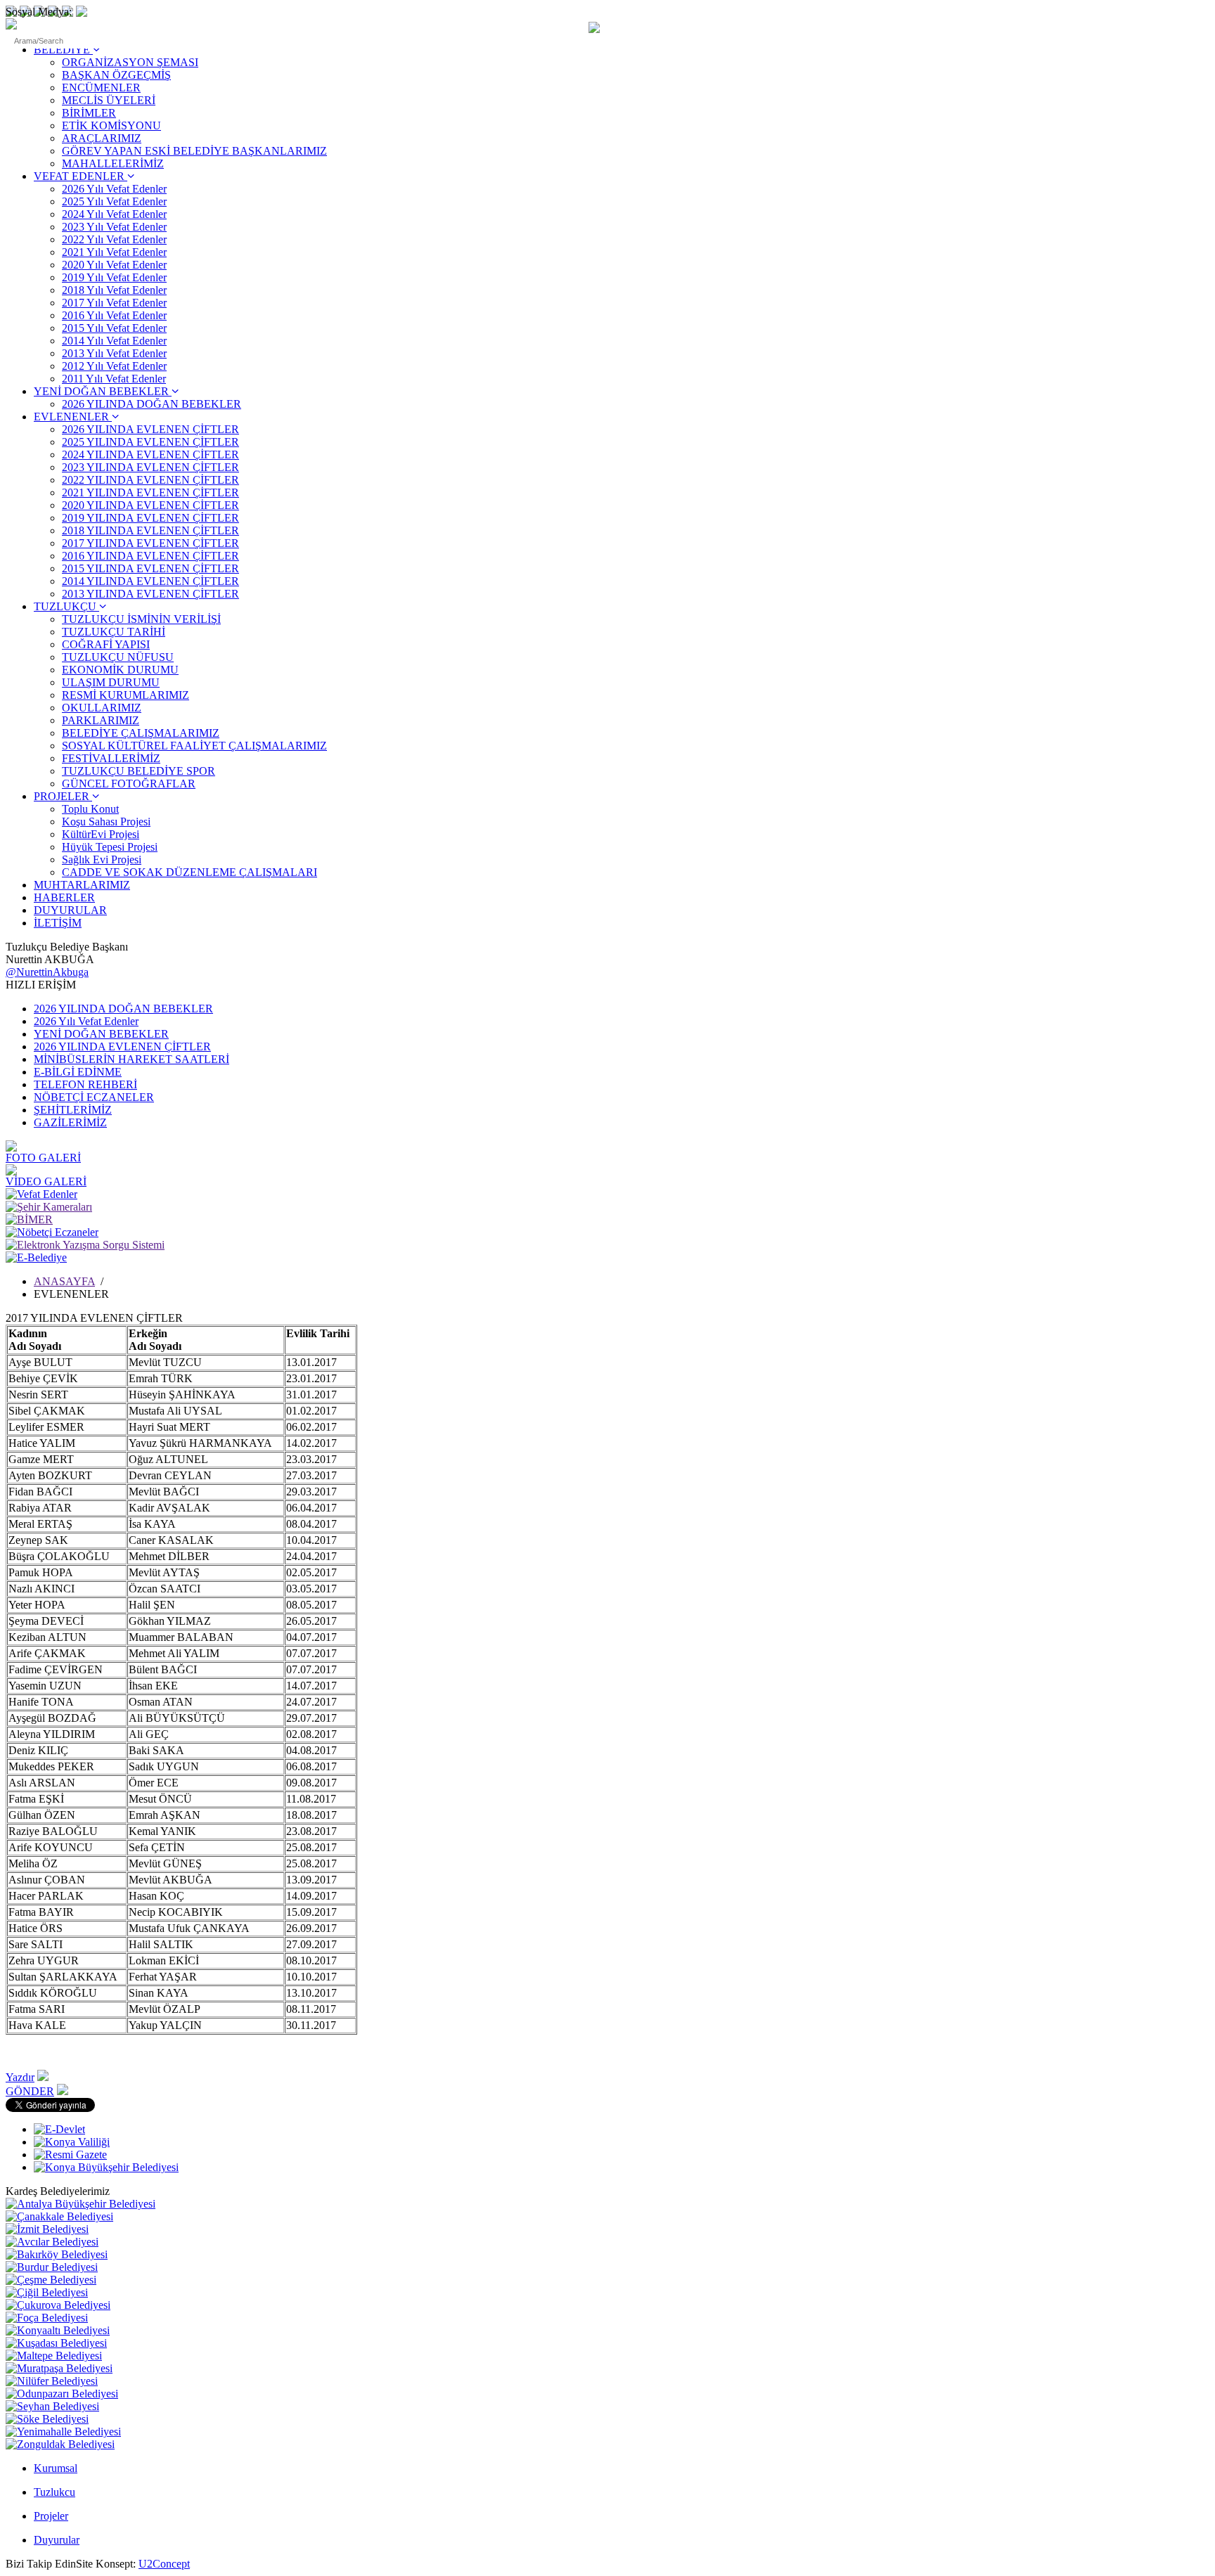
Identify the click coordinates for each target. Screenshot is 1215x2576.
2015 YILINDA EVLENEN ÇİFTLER (150, 568)
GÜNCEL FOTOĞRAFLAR (129, 784)
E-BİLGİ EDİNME (78, 1072)
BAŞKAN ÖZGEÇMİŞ (116, 75)
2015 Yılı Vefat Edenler (114, 328)
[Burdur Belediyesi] (52, 2267)
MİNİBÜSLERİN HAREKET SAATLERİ (131, 1059)
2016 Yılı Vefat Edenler (114, 315)
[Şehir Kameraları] (49, 1207)
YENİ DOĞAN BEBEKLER (103, 391)
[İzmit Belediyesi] (47, 2229)
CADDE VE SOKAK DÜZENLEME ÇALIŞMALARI (189, 872)
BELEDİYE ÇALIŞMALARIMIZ (141, 733)
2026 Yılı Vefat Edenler (114, 189)
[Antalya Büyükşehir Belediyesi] (81, 2204)
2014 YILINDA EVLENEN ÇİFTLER (150, 581)
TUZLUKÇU (66, 606)
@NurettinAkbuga (47, 972)
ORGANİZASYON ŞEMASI (130, 62)
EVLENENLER (73, 417)
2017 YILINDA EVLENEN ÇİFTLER (150, 543)
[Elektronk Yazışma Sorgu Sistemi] (85, 1245)
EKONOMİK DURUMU (120, 670)
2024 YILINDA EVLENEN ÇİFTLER (150, 455)
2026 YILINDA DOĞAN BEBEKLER (152, 404)
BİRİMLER (89, 113)
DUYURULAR (70, 910)
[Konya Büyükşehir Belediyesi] (106, 2167)
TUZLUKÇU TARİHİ (114, 632)
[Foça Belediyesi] (47, 2318)
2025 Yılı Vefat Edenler (114, 201)
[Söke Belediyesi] (47, 2419)
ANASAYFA (64, 1281)
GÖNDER (30, 2091)
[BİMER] (29, 1219)
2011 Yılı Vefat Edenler (114, 379)
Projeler (51, 2516)
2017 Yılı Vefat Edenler (114, 303)
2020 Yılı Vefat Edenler (114, 265)
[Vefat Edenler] (41, 1194)
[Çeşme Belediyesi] (51, 2280)
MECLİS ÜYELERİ (109, 100)
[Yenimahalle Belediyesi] (63, 2432)
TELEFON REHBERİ (85, 1084)
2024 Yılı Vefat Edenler (114, 214)
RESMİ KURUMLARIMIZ (126, 695)
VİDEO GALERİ (46, 1181)
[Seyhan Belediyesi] (52, 2406)
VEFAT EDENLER (81, 176)
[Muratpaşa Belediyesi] (59, 2368)
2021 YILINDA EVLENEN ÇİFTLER (150, 492)
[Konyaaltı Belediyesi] (58, 2330)
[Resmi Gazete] (70, 2155)
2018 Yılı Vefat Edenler (114, 290)
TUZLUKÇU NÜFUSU (118, 657)
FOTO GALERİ (43, 1158)
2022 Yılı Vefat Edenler (114, 239)
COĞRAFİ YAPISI (106, 644)
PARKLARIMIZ (101, 720)
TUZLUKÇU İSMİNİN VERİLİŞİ (141, 619)
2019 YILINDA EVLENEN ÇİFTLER (150, 518)
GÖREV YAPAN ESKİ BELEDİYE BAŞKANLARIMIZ (194, 151)
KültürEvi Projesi (101, 834)
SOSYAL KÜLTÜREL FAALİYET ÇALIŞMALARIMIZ (194, 746)
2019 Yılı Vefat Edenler (114, 277)
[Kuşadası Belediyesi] (56, 2343)
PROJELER (63, 796)
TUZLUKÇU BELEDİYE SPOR (139, 771)
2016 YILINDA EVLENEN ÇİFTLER (150, 556)
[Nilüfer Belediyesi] (52, 2381)
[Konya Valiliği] (72, 2142)
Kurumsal (56, 2468)
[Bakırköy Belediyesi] (57, 2254)
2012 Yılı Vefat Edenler (114, 366)
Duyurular (57, 2540)
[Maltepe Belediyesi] (54, 2356)
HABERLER (64, 897)
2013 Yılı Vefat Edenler (114, 353)
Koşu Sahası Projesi (106, 822)
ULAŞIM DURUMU (111, 682)
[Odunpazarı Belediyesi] (62, 2394)
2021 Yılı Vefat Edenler (114, 252)
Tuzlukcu (54, 2492)
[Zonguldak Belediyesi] (60, 2444)
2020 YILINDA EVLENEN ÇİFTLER (150, 505)
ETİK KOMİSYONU (111, 125)
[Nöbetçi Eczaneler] (52, 1232)
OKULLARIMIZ (102, 708)
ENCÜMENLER (101, 88)
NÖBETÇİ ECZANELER (94, 1097)
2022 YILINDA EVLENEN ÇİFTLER (150, 480)
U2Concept (164, 2564)
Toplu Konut (90, 809)
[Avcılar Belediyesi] (52, 2242)
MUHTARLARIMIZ (82, 885)
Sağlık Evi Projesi (102, 859)
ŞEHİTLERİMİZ (73, 1110)
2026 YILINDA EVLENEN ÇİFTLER (150, 429)
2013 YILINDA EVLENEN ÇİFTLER (150, 594)
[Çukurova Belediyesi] (58, 2305)
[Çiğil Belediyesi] (47, 2292)
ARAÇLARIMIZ (102, 138)
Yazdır (20, 2077)
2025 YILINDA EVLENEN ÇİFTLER (150, 442)
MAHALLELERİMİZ (113, 163)
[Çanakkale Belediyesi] (59, 2216)
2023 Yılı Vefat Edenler (114, 227)
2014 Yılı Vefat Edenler (114, 341)
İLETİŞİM (58, 923)
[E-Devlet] (59, 2129)
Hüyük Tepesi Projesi (110, 847)
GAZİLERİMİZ (70, 1122)
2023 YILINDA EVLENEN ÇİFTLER (150, 467)
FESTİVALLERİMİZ (111, 758)
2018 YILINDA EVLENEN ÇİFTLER (150, 530)
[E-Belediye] (36, 1257)
